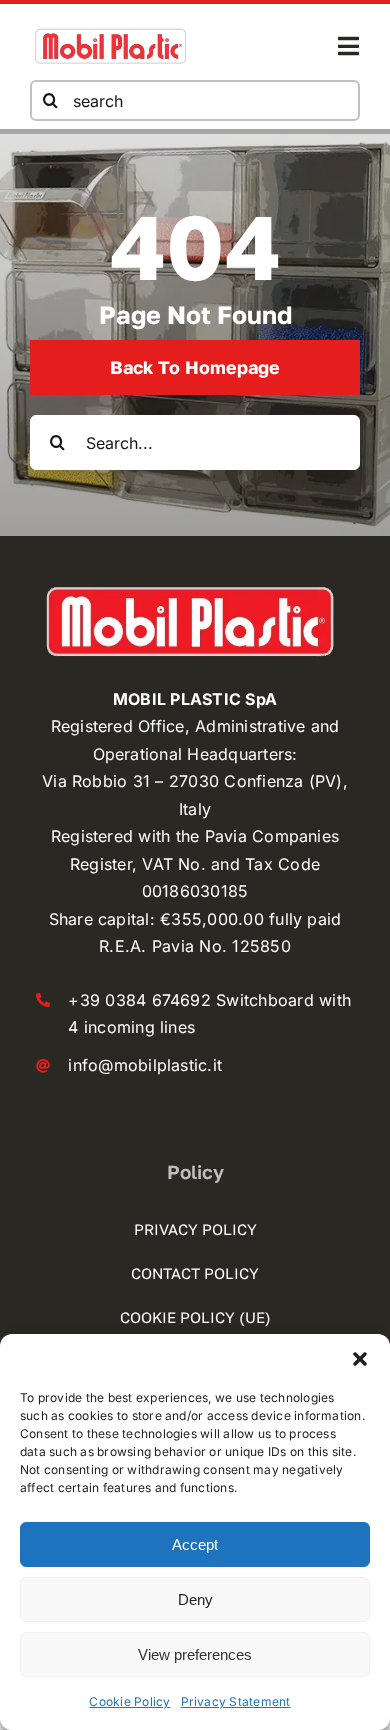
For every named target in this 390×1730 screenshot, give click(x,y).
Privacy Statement (236, 1701)
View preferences (195, 1654)
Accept (195, 1544)
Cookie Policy (129, 1701)
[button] (360, 1359)
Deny (195, 1599)
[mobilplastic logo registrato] (110, 33)
